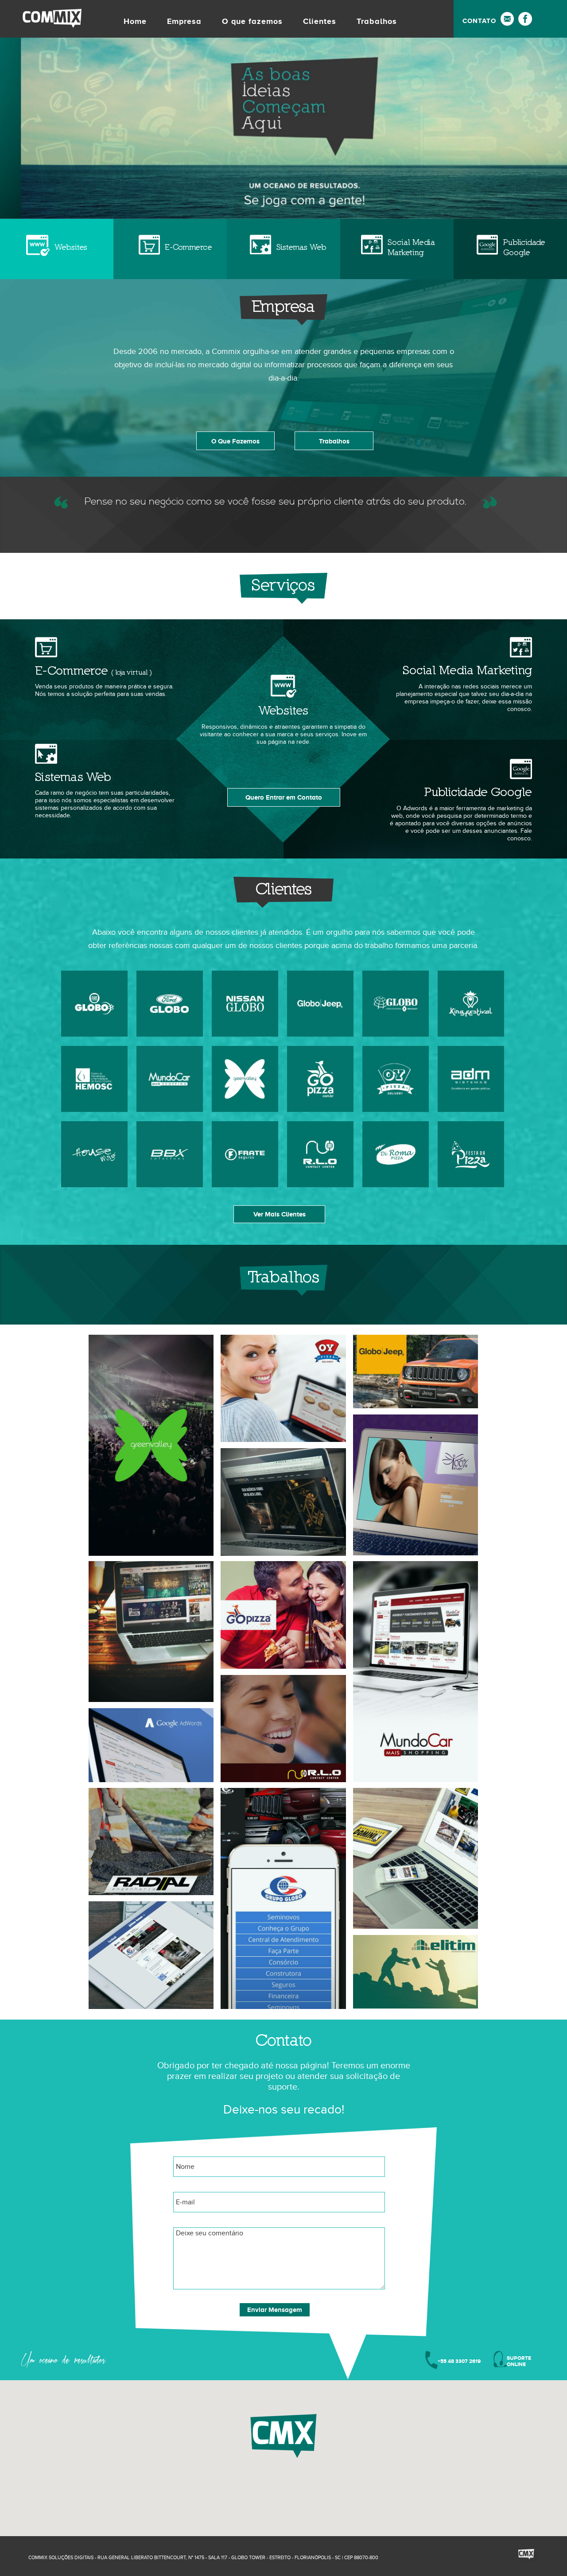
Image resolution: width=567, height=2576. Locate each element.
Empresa (184, 21)
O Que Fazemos (235, 441)
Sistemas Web (301, 247)
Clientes (320, 21)
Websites (71, 247)
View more (151, 1445)
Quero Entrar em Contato (284, 797)
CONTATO (479, 21)
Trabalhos (377, 21)
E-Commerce (188, 247)
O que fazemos (252, 21)
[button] (283, 2436)
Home (135, 21)
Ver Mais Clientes (280, 1214)
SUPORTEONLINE (519, 2361)
